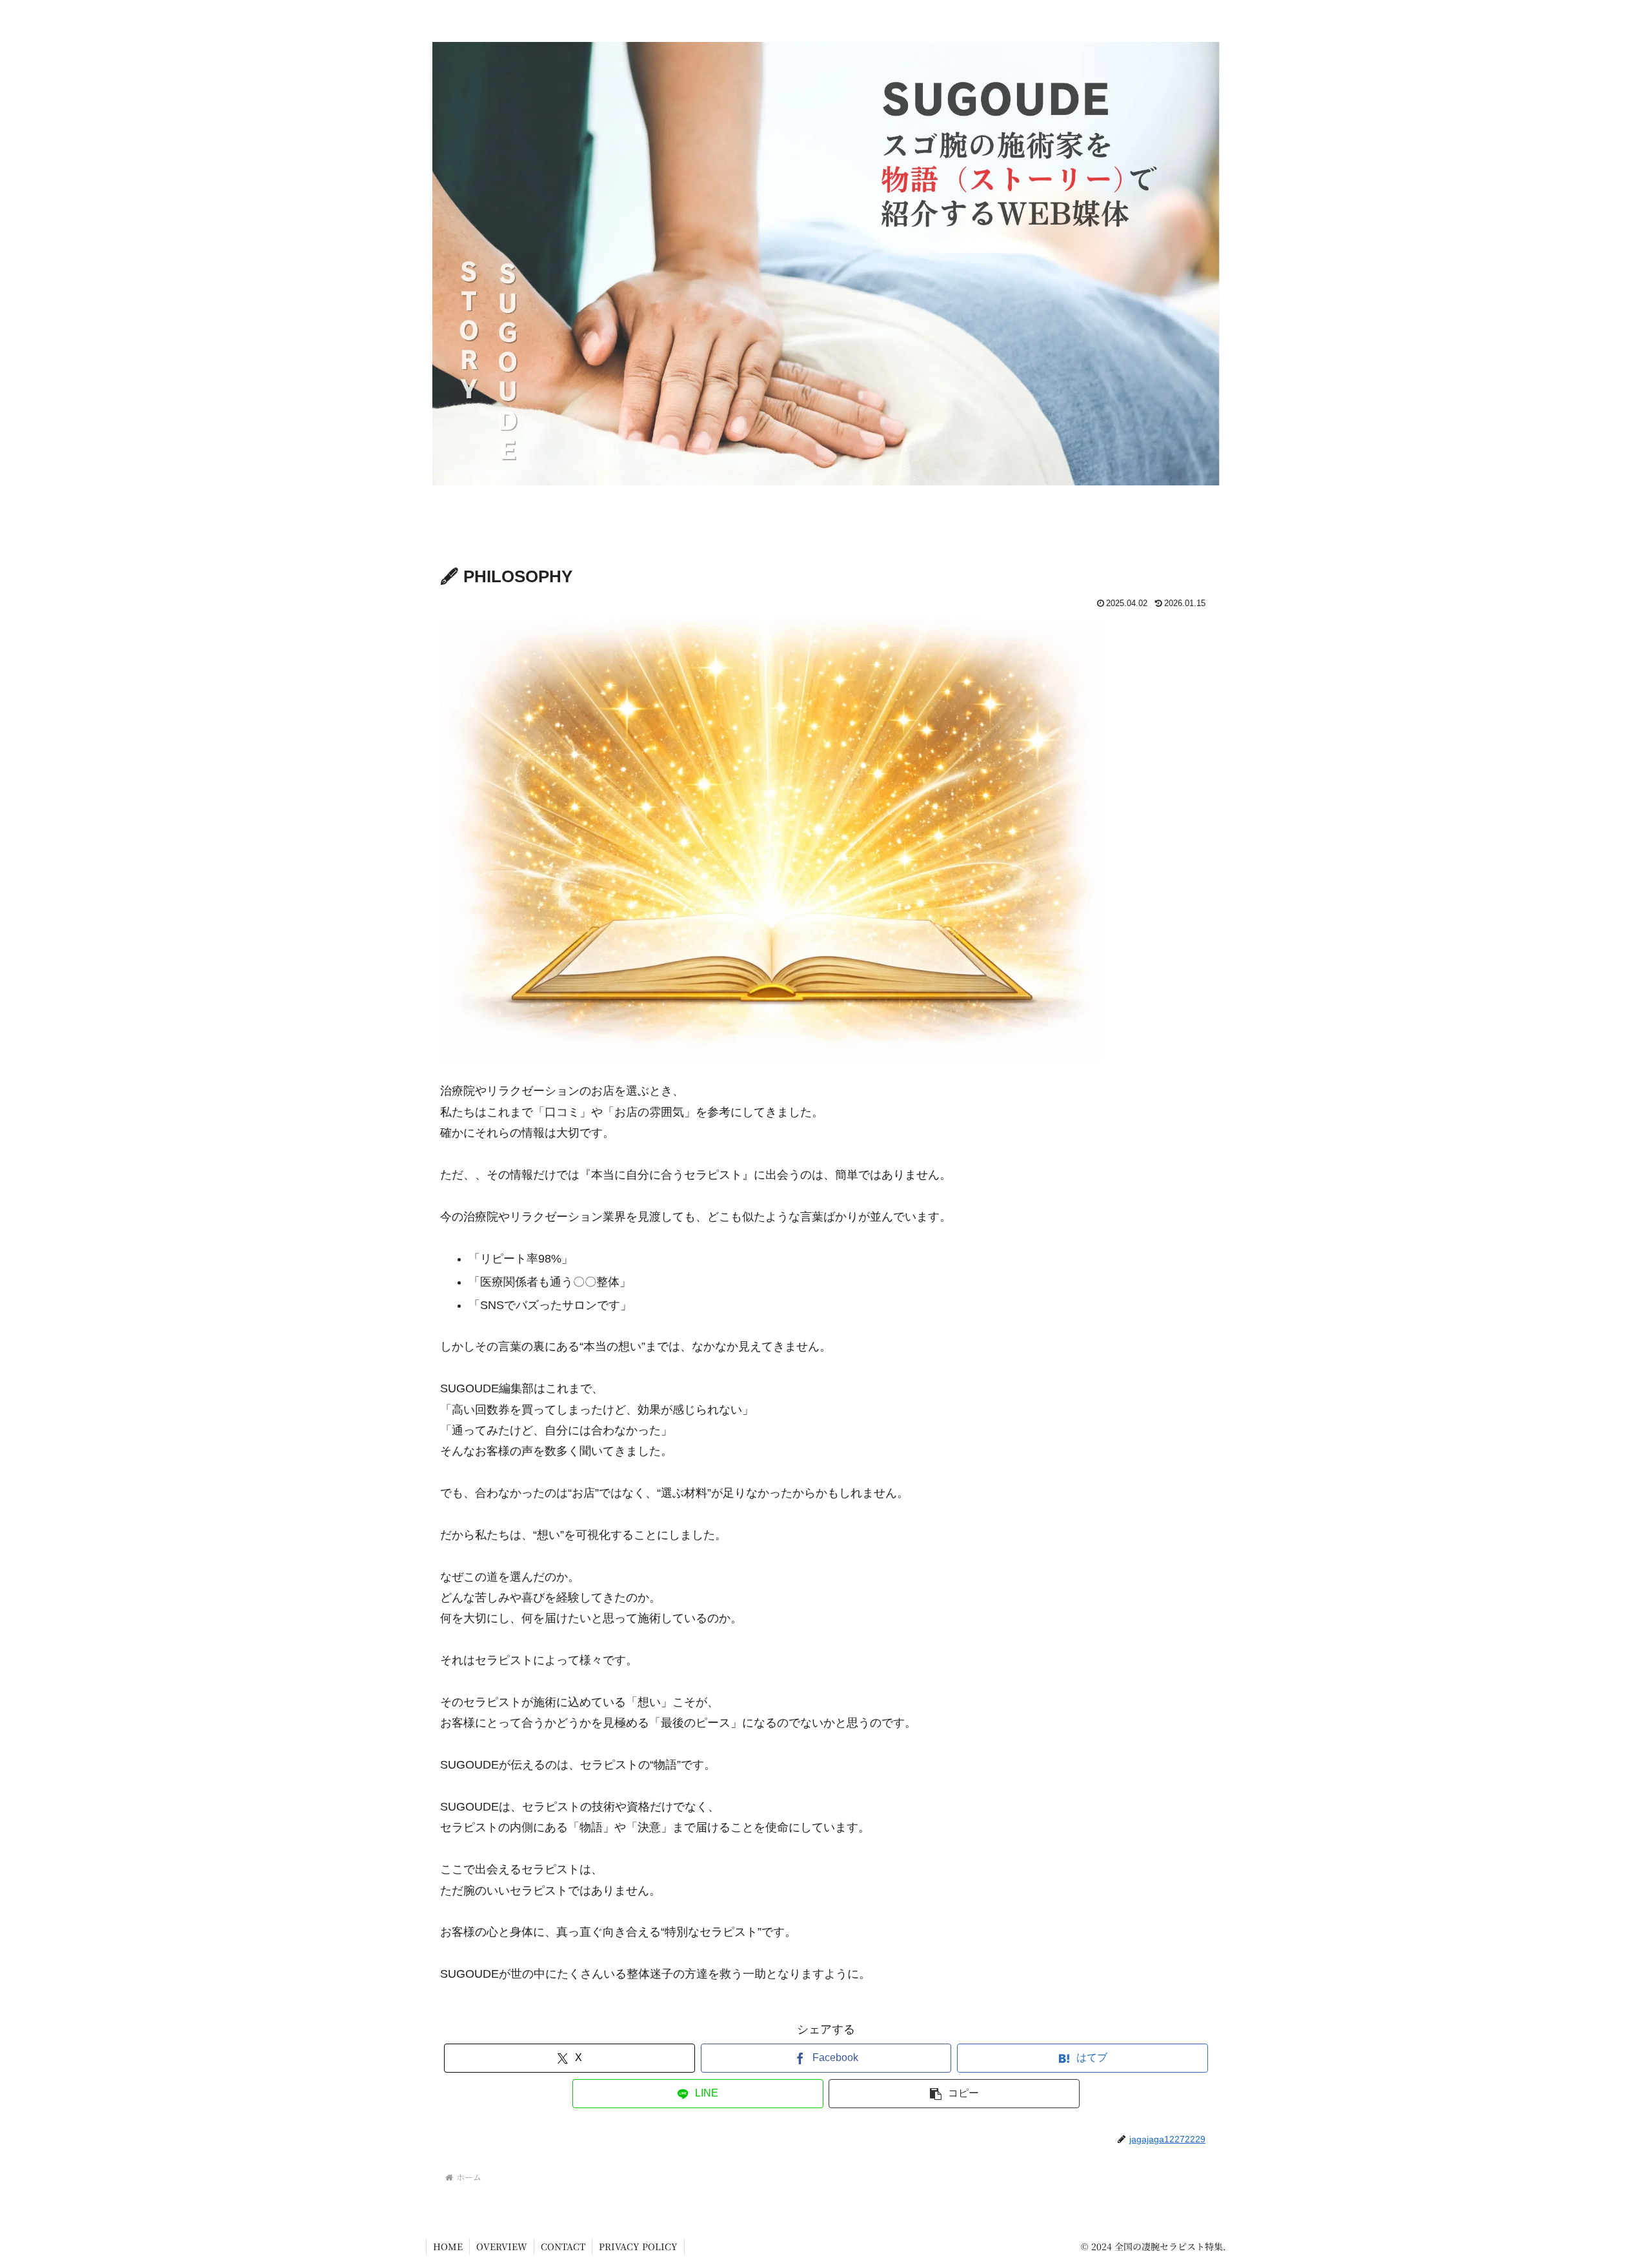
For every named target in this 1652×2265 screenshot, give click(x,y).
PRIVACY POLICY (638, 2246)
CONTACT (563, 2246)
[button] (954, 2094)
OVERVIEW (502, 2246)
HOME (448, 2246)
